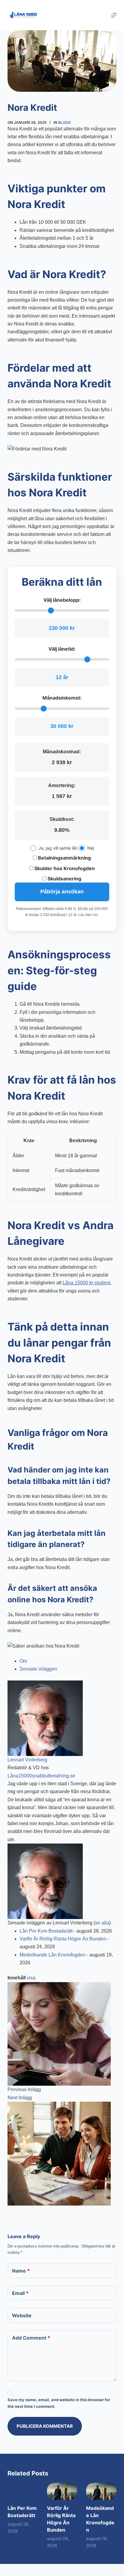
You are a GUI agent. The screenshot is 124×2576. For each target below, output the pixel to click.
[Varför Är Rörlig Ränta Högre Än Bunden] (62, 2491)
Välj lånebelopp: (62, 600)
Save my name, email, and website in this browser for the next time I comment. (59, 2403)
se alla (102, 1923)
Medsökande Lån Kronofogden (53, 1955)
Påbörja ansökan (62, 892)
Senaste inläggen (38, 1669)
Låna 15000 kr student (86, 1283)
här (95, 915)
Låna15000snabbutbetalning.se (41, 1776)
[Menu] (114, 15)
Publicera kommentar (45, 2426)
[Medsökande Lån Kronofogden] (101, 2491)
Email (20, 2293)
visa (31, 1978)
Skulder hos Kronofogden (64, 868)
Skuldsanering (64, 879)
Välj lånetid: (62, 649)
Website (22, 2315)
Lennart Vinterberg (27, 1760)
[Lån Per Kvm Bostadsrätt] (23, 2491)
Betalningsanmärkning (64, 858)
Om (23, 1661)
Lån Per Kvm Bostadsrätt (46, 1931)
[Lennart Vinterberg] (45, 1718)
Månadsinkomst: (62, 698)
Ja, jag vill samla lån (58, 848)
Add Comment (31, 2338)
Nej (91, 848)
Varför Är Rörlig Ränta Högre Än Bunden (63, 1939)
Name (21, 2271)
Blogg (64, 122)
